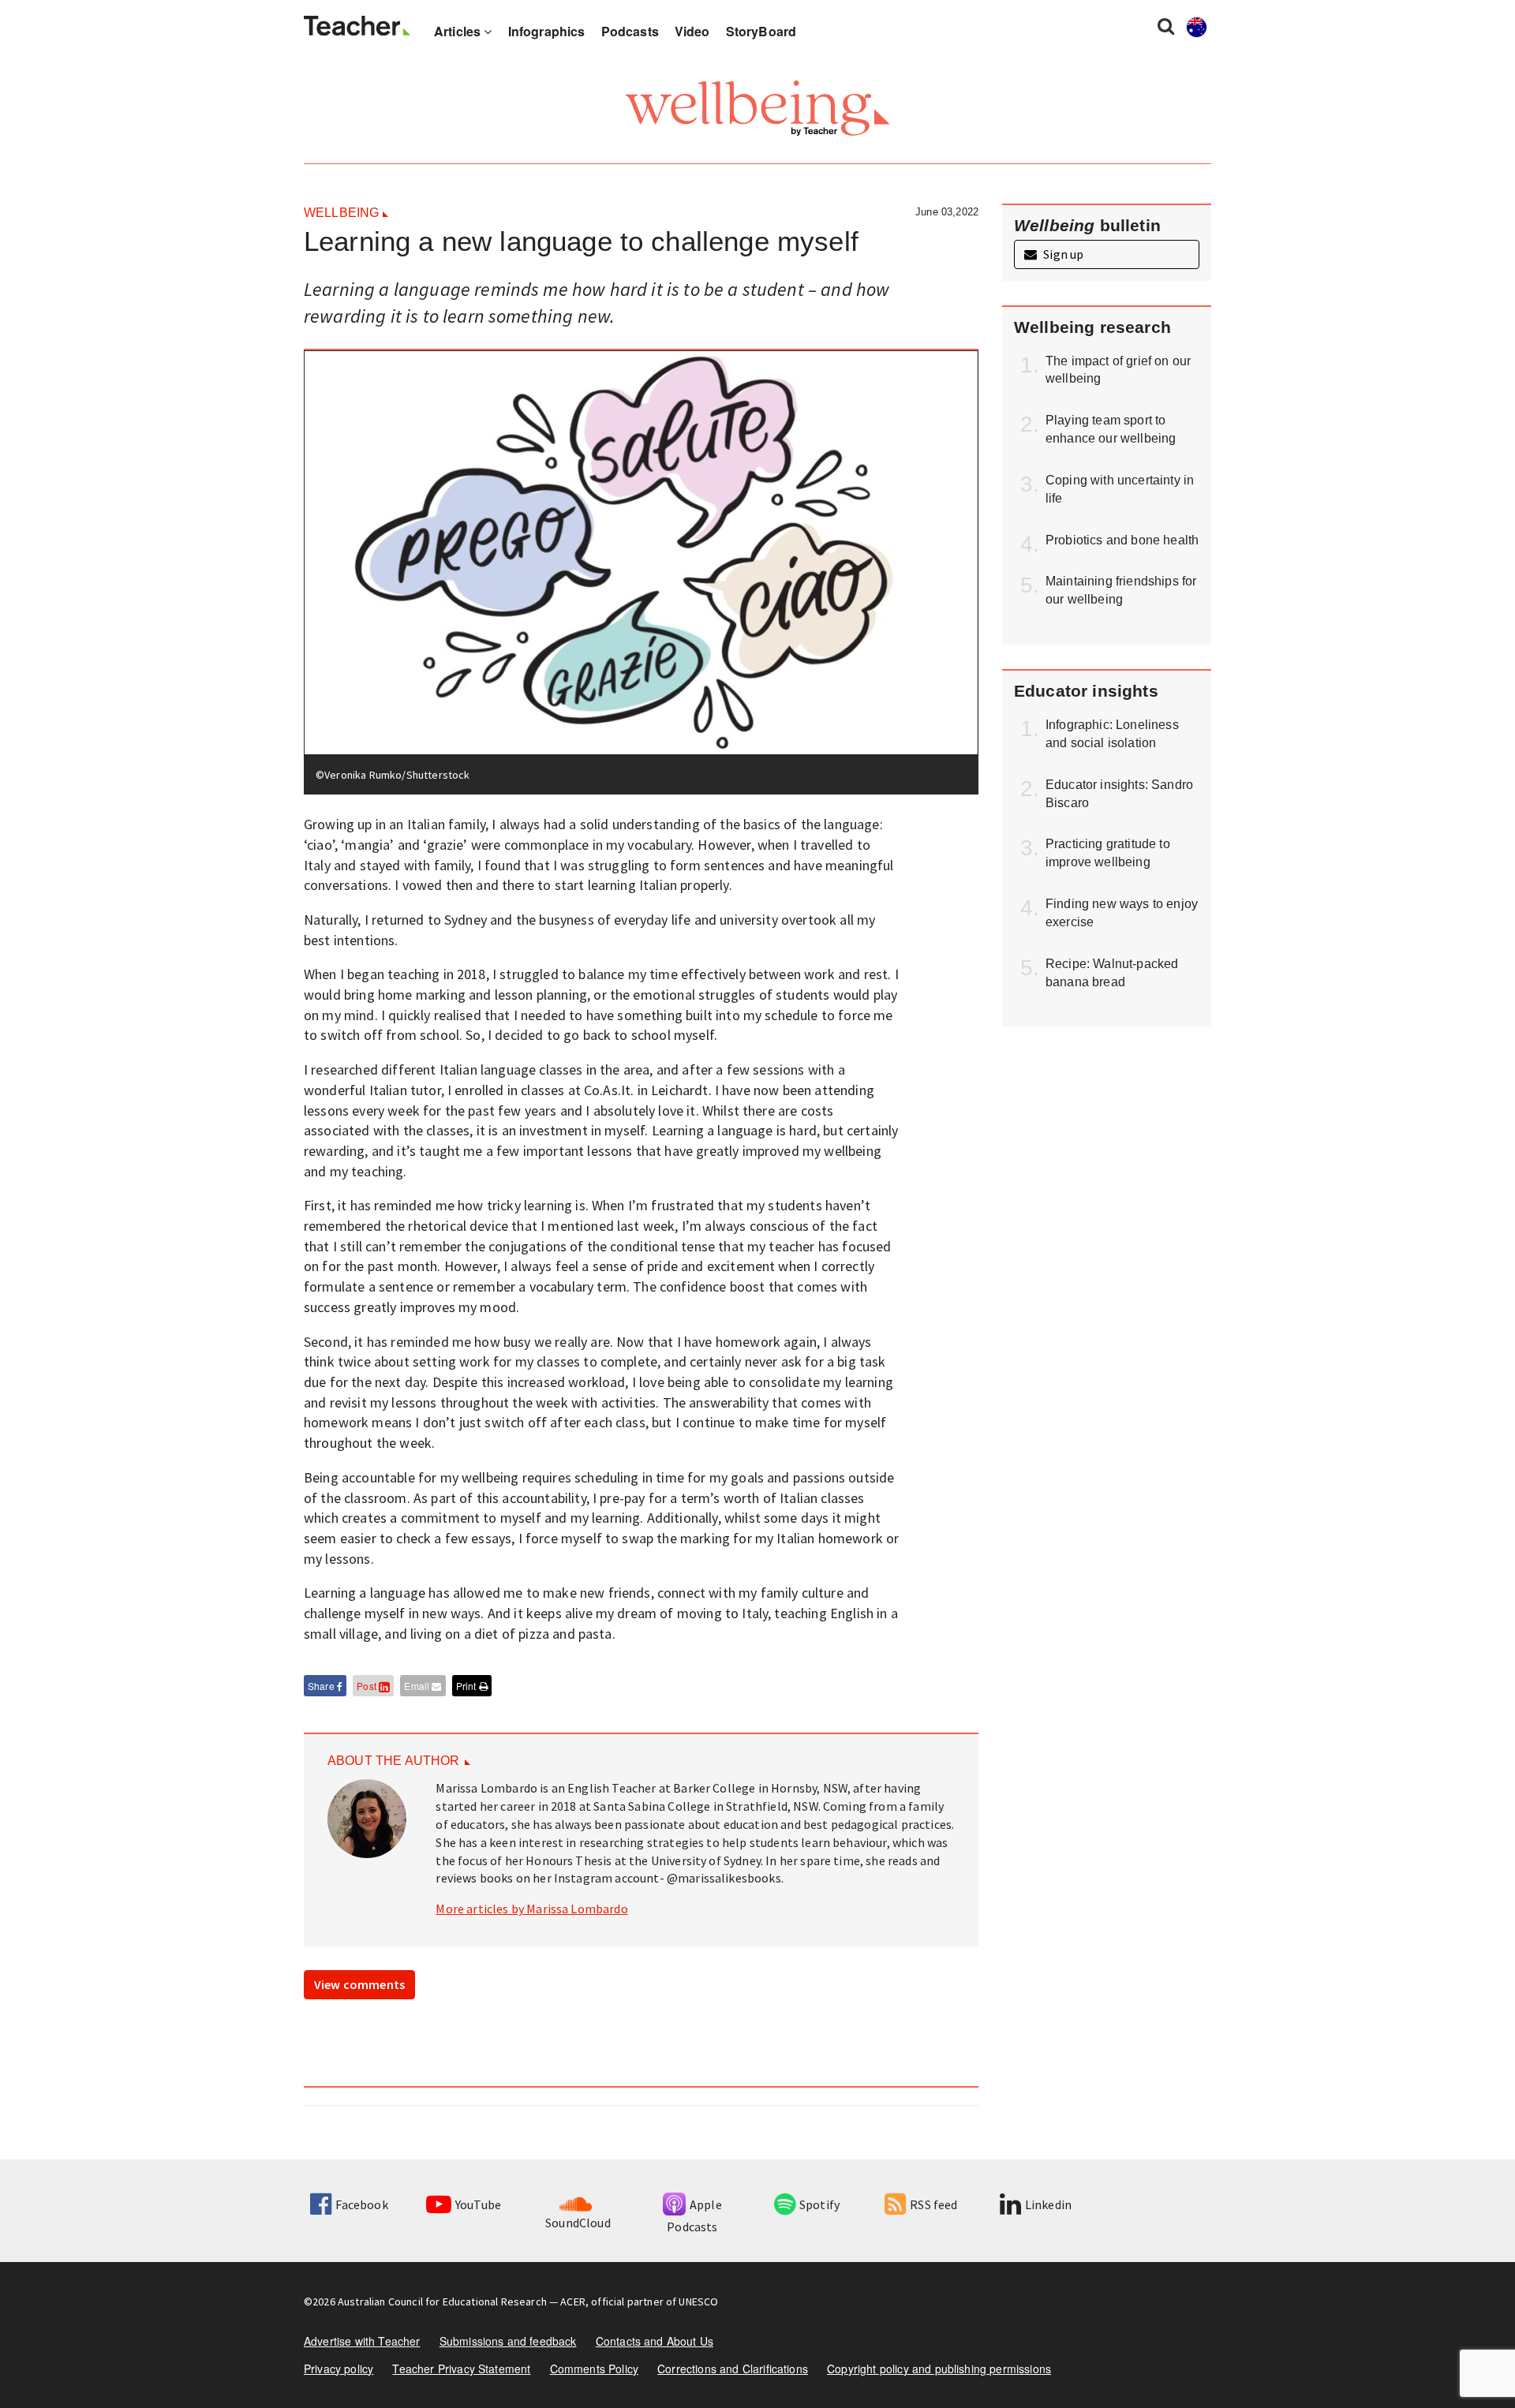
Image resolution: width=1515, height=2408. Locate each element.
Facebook (361, 2204)
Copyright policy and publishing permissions (939, 2369)
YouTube (478, 2204)
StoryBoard (761, 31)
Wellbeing (341, 213)
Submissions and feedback (508, 2341)
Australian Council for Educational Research (442, 2301)
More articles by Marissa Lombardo (531, 1909)
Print (468, 1686)
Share (322, 1686)
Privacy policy (339, 2369)
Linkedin (1048, 2204)
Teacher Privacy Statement (461, 2369)
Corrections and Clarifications (733, 2369)
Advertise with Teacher (362, 2341)
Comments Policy (594, 2369)
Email (418, 1686)
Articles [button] (459, 31)
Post (368, 1686)
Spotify (819, 2204)
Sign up (1062, 254)
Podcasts (630, 31)
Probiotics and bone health (1122, 540)
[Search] (1166, 25)
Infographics (547, 31)
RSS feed (933, 2204)
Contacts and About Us (655, 2341)
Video (692, 31)
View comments (359, 1984)
